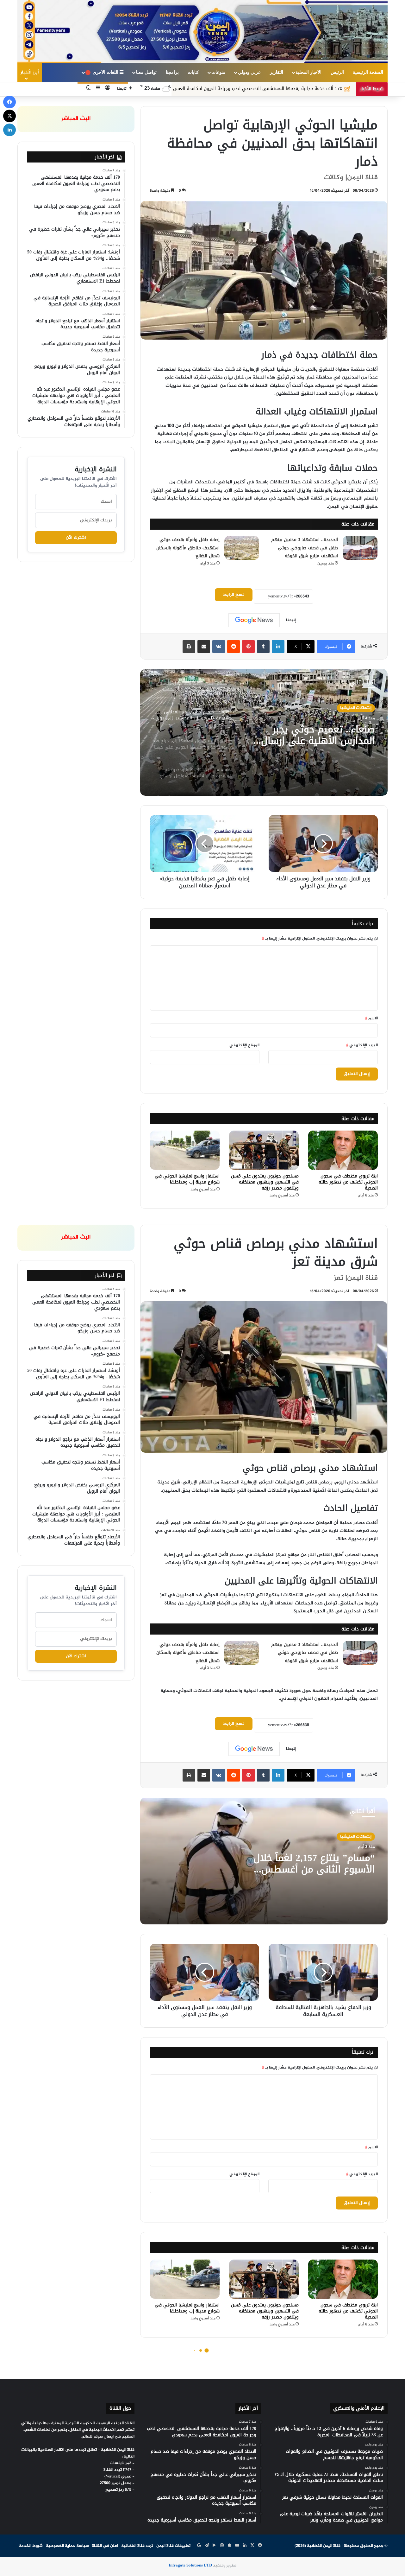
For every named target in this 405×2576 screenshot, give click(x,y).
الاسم (371, 1018)
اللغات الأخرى (104, 72)
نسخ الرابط (234, 595)
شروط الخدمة (31, 2546)
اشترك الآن (76, 538)
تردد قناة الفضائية (137, 2546)
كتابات (193, 72)
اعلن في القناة (105, 2546)
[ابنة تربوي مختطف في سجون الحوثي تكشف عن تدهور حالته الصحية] (343, 1150)
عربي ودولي (249, 72)
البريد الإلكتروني (362, 1045)
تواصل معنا (146, 72)
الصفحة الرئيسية (368, 72)
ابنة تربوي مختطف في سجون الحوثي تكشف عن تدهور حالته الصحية (348, 1182)
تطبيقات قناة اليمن (173, 2546)
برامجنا (172, 72)
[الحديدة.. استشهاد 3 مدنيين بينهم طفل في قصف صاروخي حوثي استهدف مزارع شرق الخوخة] (360, 548)
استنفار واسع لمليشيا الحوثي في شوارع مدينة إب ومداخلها (187, 1179)
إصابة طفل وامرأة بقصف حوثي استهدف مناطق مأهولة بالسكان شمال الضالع (188, 548)
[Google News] (254, 620)
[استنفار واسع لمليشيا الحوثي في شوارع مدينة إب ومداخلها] (185, 1150)
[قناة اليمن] (202, 32)
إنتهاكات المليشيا (356, 708)
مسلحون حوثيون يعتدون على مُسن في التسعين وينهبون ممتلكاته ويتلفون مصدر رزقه (265, 1182)
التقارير (277, 72)
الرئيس (337, 72)
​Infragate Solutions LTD (190, 2566)
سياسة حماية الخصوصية (67, 2546)
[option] (264, 732)
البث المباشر (76, 119)
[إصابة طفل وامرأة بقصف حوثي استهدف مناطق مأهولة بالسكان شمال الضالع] (242, 548)
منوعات (218, 72)
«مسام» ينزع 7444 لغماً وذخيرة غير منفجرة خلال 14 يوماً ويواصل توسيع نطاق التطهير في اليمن (308, 735)
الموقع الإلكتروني (244, 1045)
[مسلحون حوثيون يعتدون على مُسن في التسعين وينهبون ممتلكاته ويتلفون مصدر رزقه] (264, 1150)
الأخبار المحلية (308, 72)
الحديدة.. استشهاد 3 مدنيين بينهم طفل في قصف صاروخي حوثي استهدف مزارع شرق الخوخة (305, 548)
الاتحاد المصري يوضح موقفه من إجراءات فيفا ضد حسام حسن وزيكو (199, 89)
